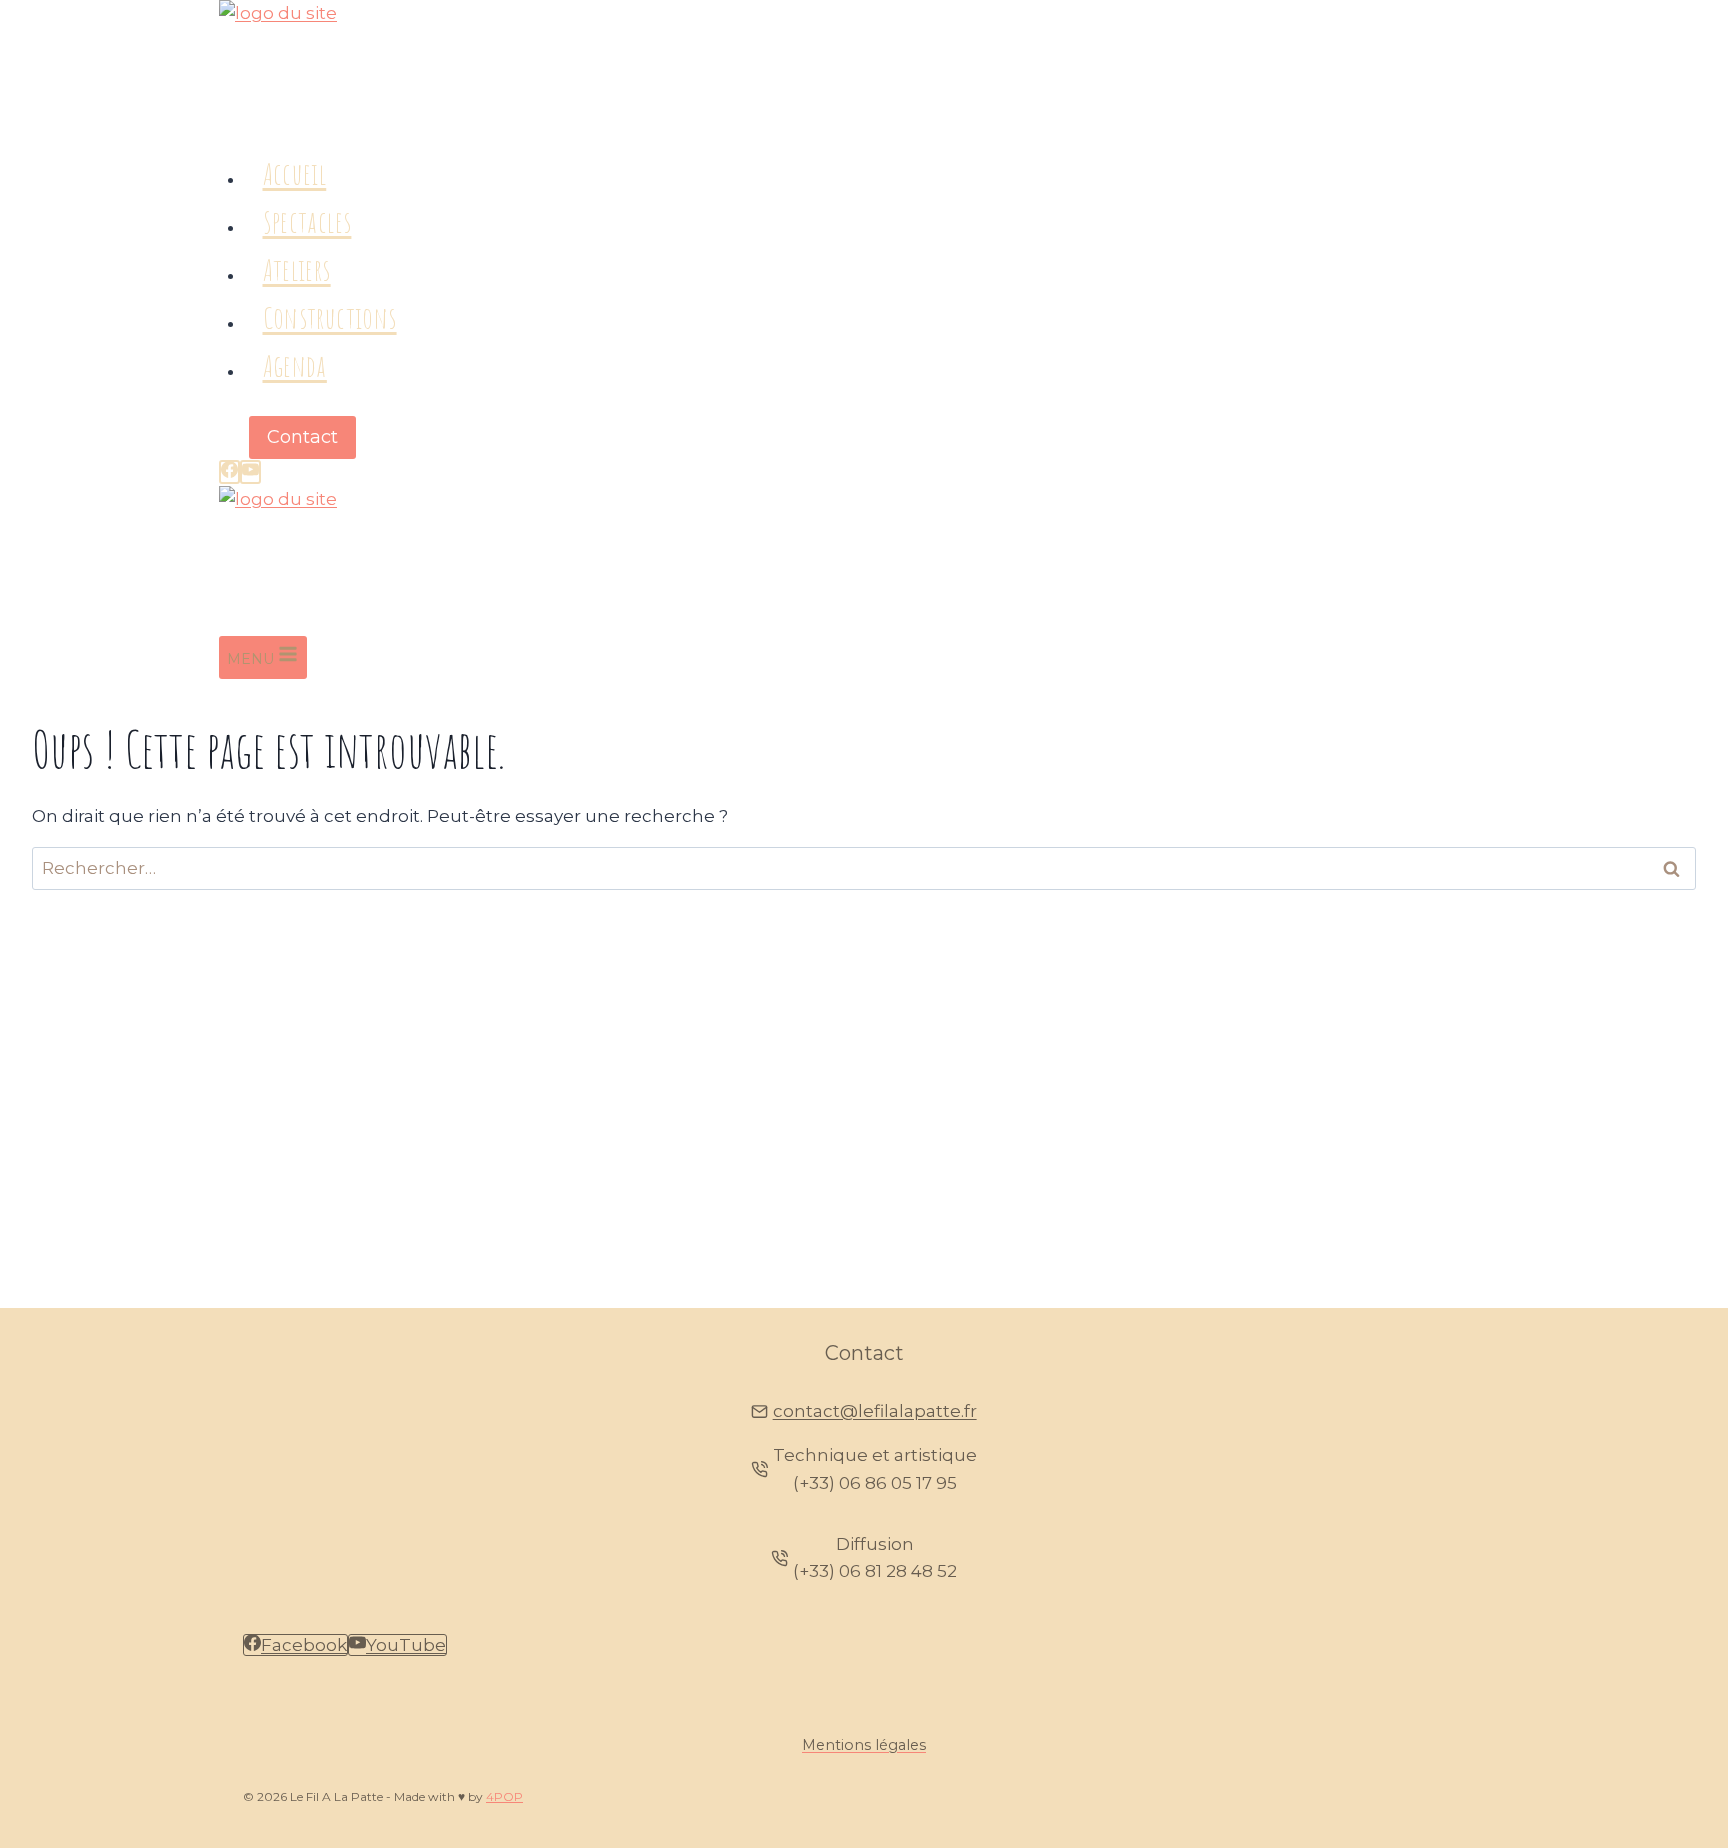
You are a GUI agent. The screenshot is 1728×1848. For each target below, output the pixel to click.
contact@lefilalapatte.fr (875, 1411)
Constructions (330, 317)
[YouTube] (250, 472)
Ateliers (297, 269)
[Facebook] (229, 472)
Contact (302, 437)
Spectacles (307, 221)
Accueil (295, 173)
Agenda (295, 365)
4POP (504, 1796)
